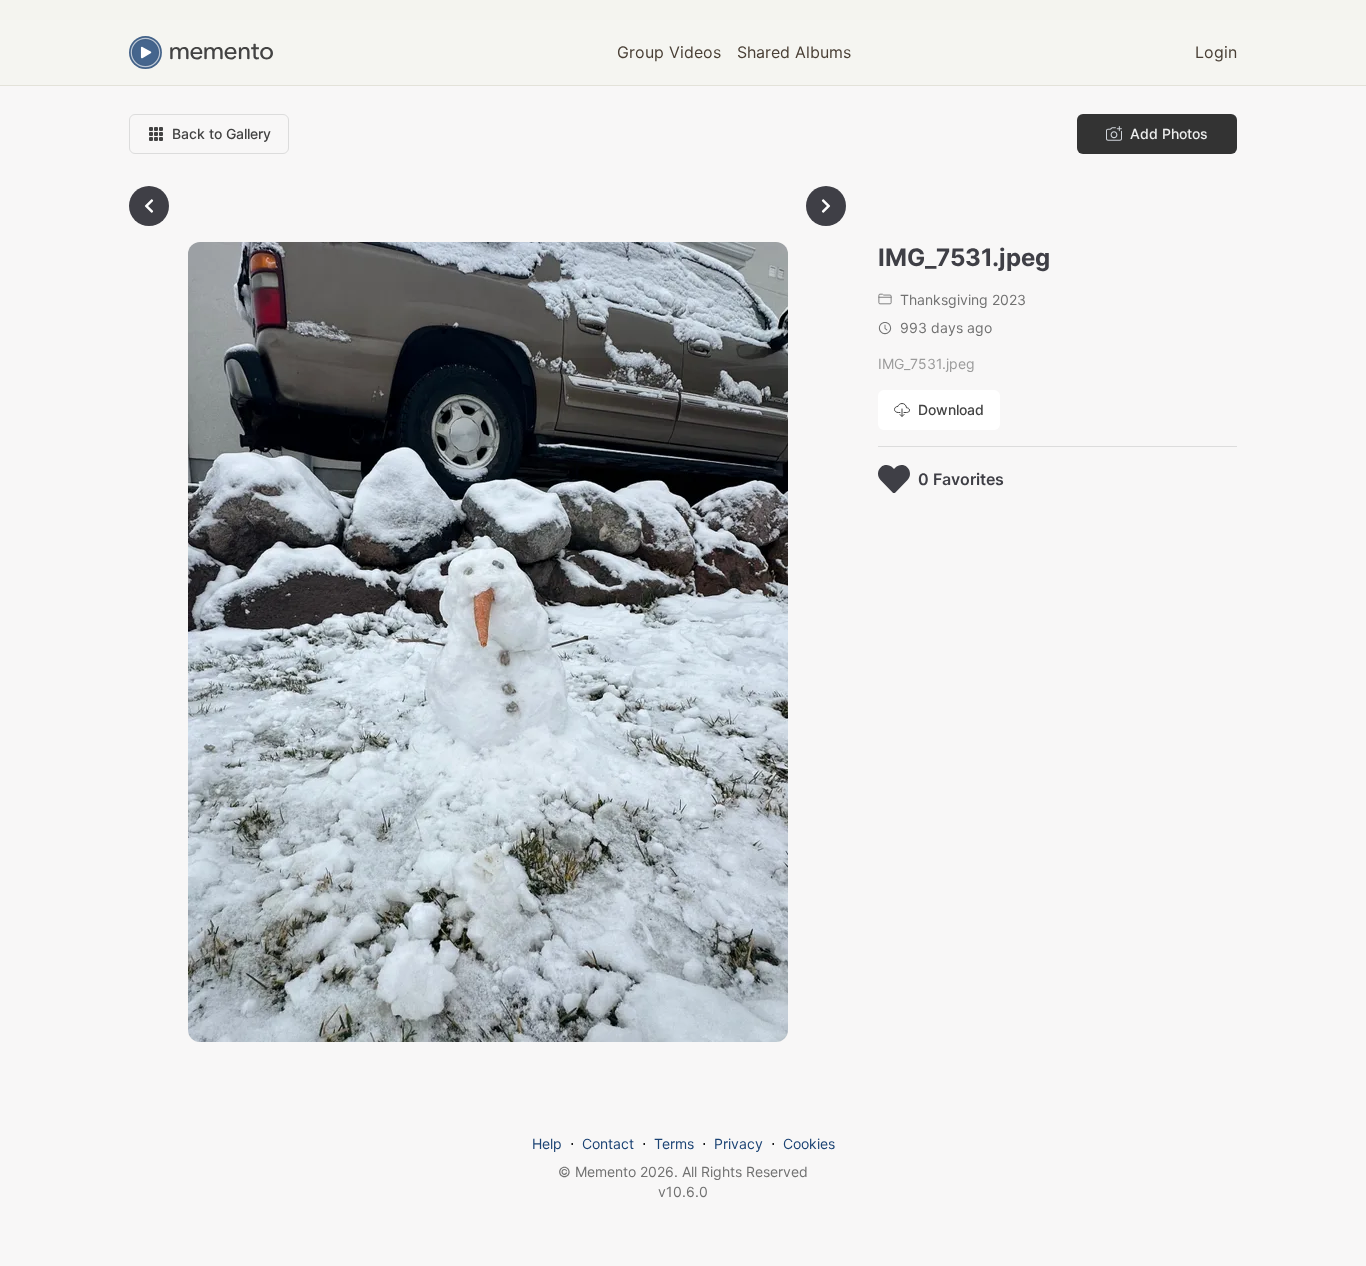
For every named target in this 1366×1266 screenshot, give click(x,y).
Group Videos (669, 52)
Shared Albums (794, 52)
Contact (608, 1143)
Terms (674, 1143)
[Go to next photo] (826, 206)
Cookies (809, 1143)
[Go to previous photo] (149, 206)
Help (547, 1143)
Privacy (738, 1143)
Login (1216, 52)
